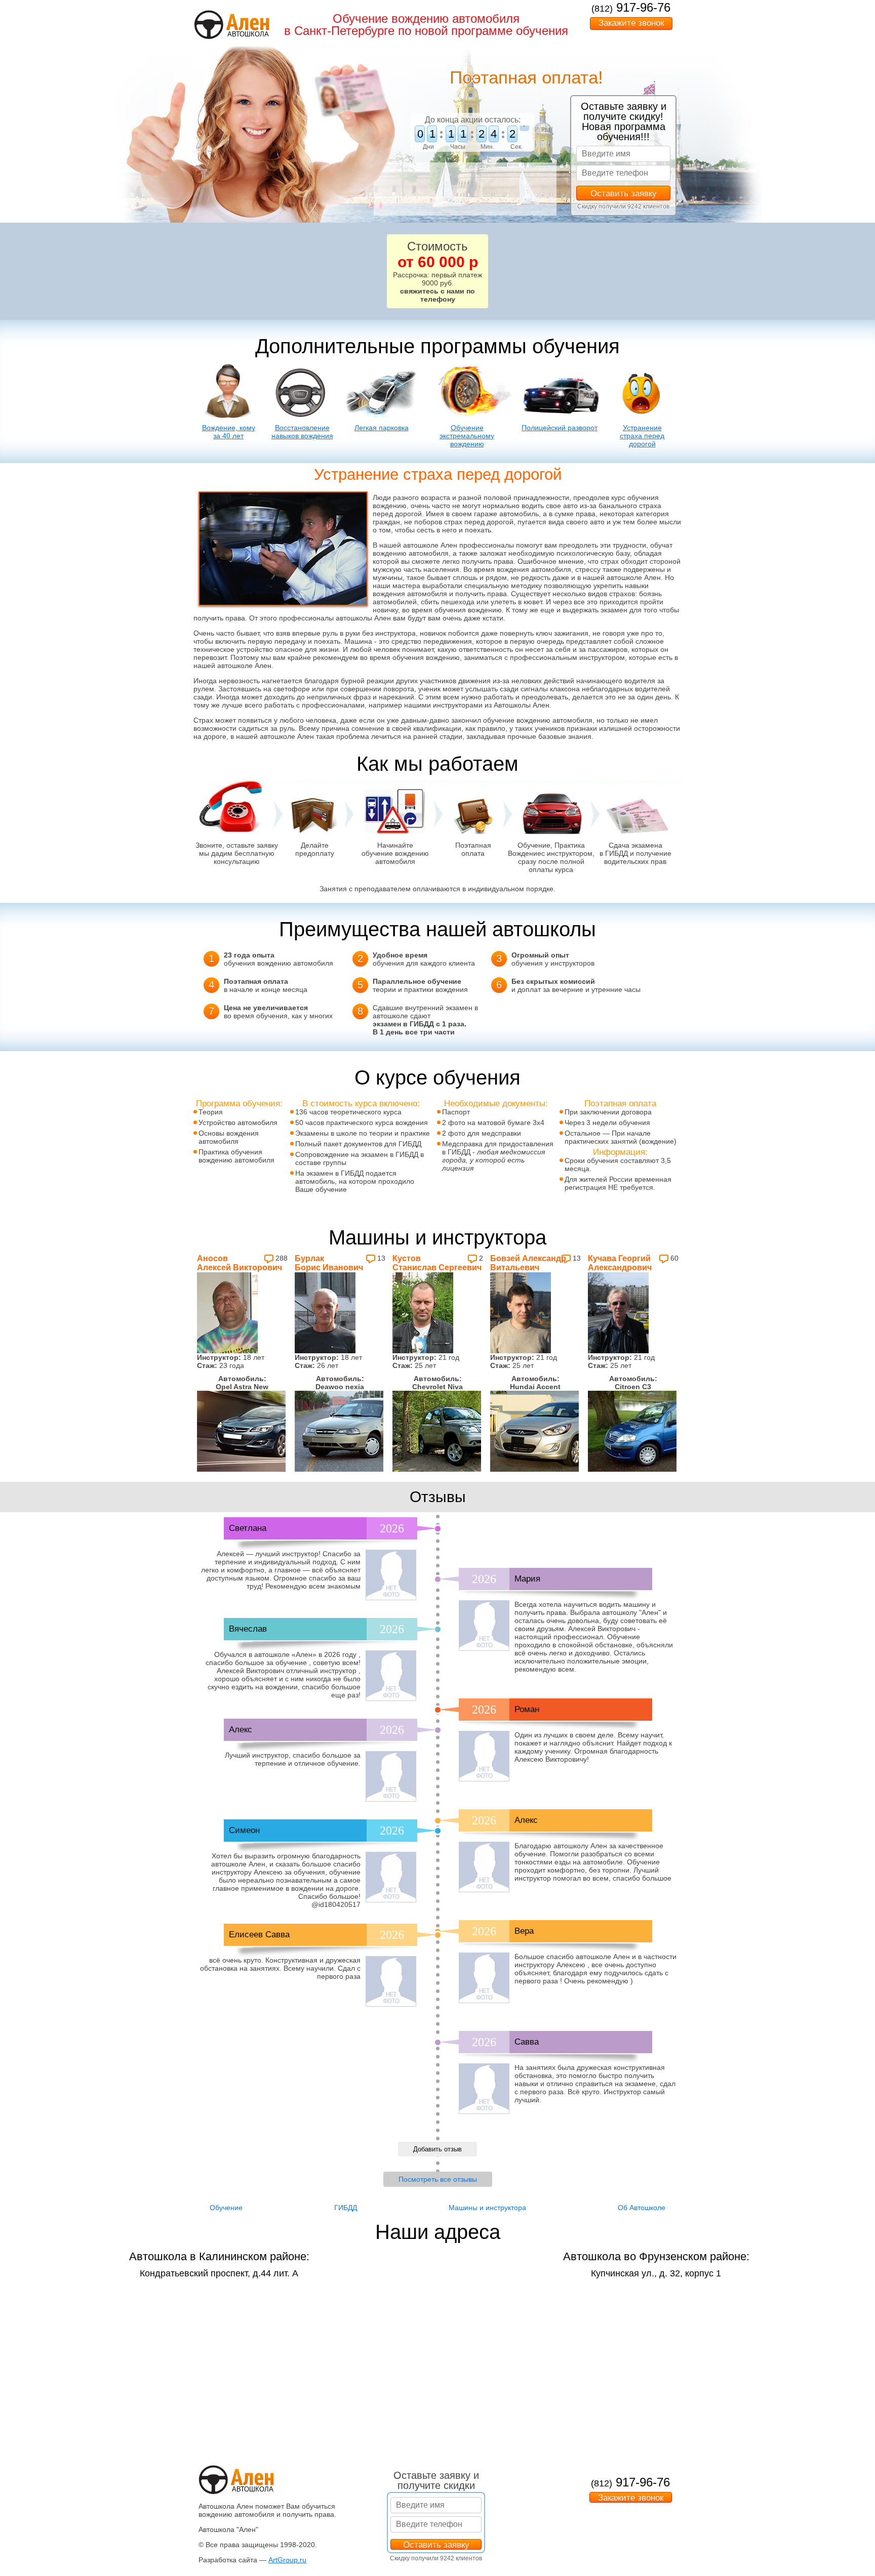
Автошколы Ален (522, 705)
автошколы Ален (363, 618)
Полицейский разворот (560, 428)
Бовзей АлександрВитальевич (528, 1263)
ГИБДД (346, 2208)
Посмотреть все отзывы (438, 2179)
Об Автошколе (642, 2208)
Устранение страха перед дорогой (642, 436)
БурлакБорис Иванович (329, 1263)
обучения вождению (468, 610)
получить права (488, 561)
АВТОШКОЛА (248, 34)
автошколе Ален (430, 545)
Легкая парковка (382, 428)
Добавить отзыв (437, 2149)
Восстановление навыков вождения (302, 432)
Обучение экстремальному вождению (467, 436)
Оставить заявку (624, 194)
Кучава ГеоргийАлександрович (620, 1263)
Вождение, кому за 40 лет (229, 432)
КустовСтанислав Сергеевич (437, 1263)
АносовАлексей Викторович (240, 1263)
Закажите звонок (631, 23)
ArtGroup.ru (287, 2560)
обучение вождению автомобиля (538, 720)
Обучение (226, 2208)
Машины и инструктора (487, 2208)
